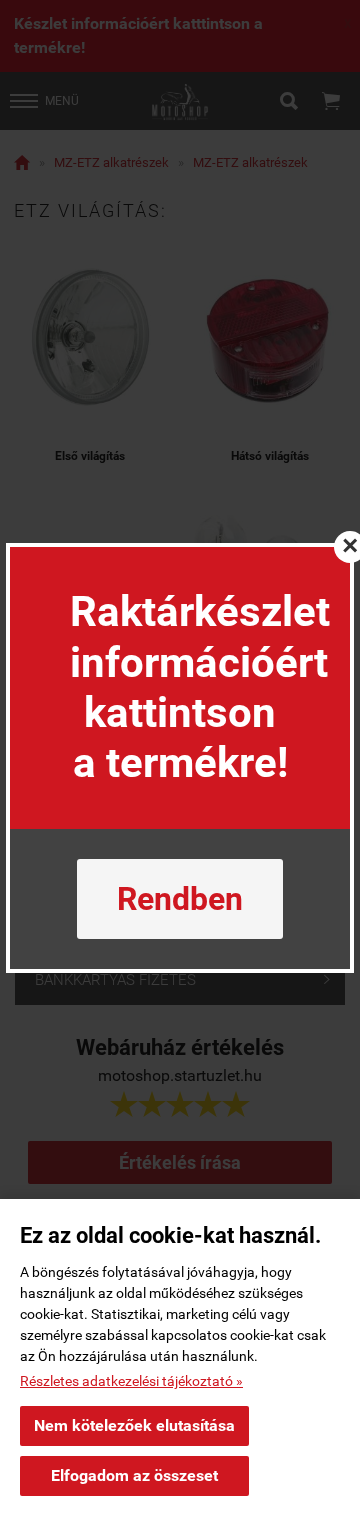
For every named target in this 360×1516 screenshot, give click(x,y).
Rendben (180, 899)
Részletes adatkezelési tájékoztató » (131, 1381)
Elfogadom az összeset (134, 1475)
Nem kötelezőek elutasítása (134, 1425)
